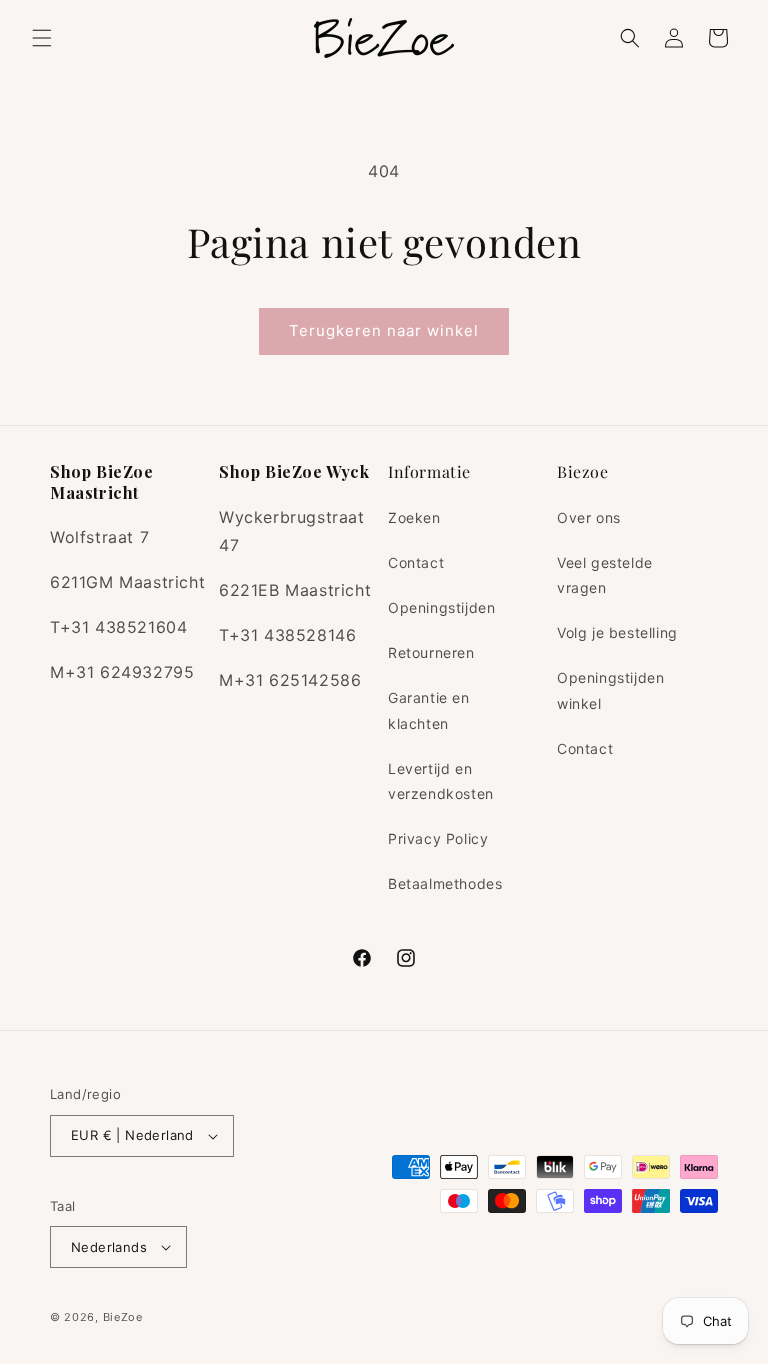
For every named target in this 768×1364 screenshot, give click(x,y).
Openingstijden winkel (610, 690)
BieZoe (123, 1317)
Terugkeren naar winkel (384, 330)
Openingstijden (441, 607)
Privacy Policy (438, 838)
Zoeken (414, 517)
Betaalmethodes (445, 883)
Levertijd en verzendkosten (441, 781)
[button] (42, 38)
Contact (416, 562)
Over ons (589, 517)
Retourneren (431, 652)
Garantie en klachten (429, 710)
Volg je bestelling (617, 632)
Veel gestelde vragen (605, 575)
